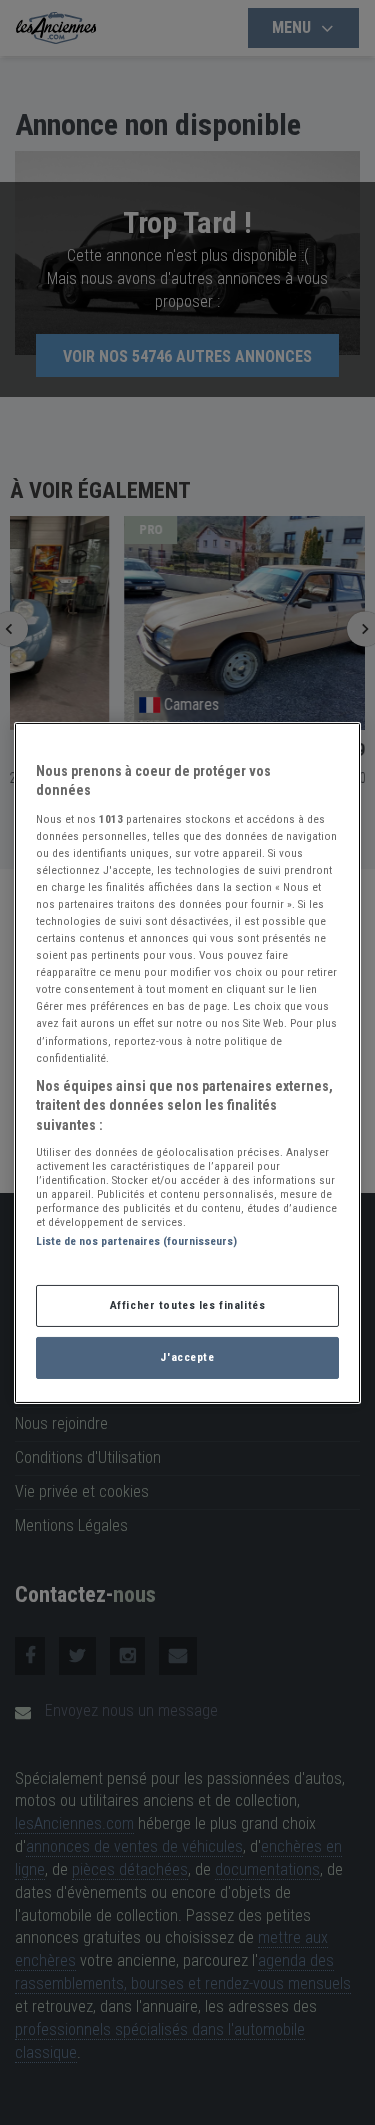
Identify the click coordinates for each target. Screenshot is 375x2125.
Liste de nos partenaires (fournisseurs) (136, 1241)
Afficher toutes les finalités (188, 1305)
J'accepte (187, 1357)
